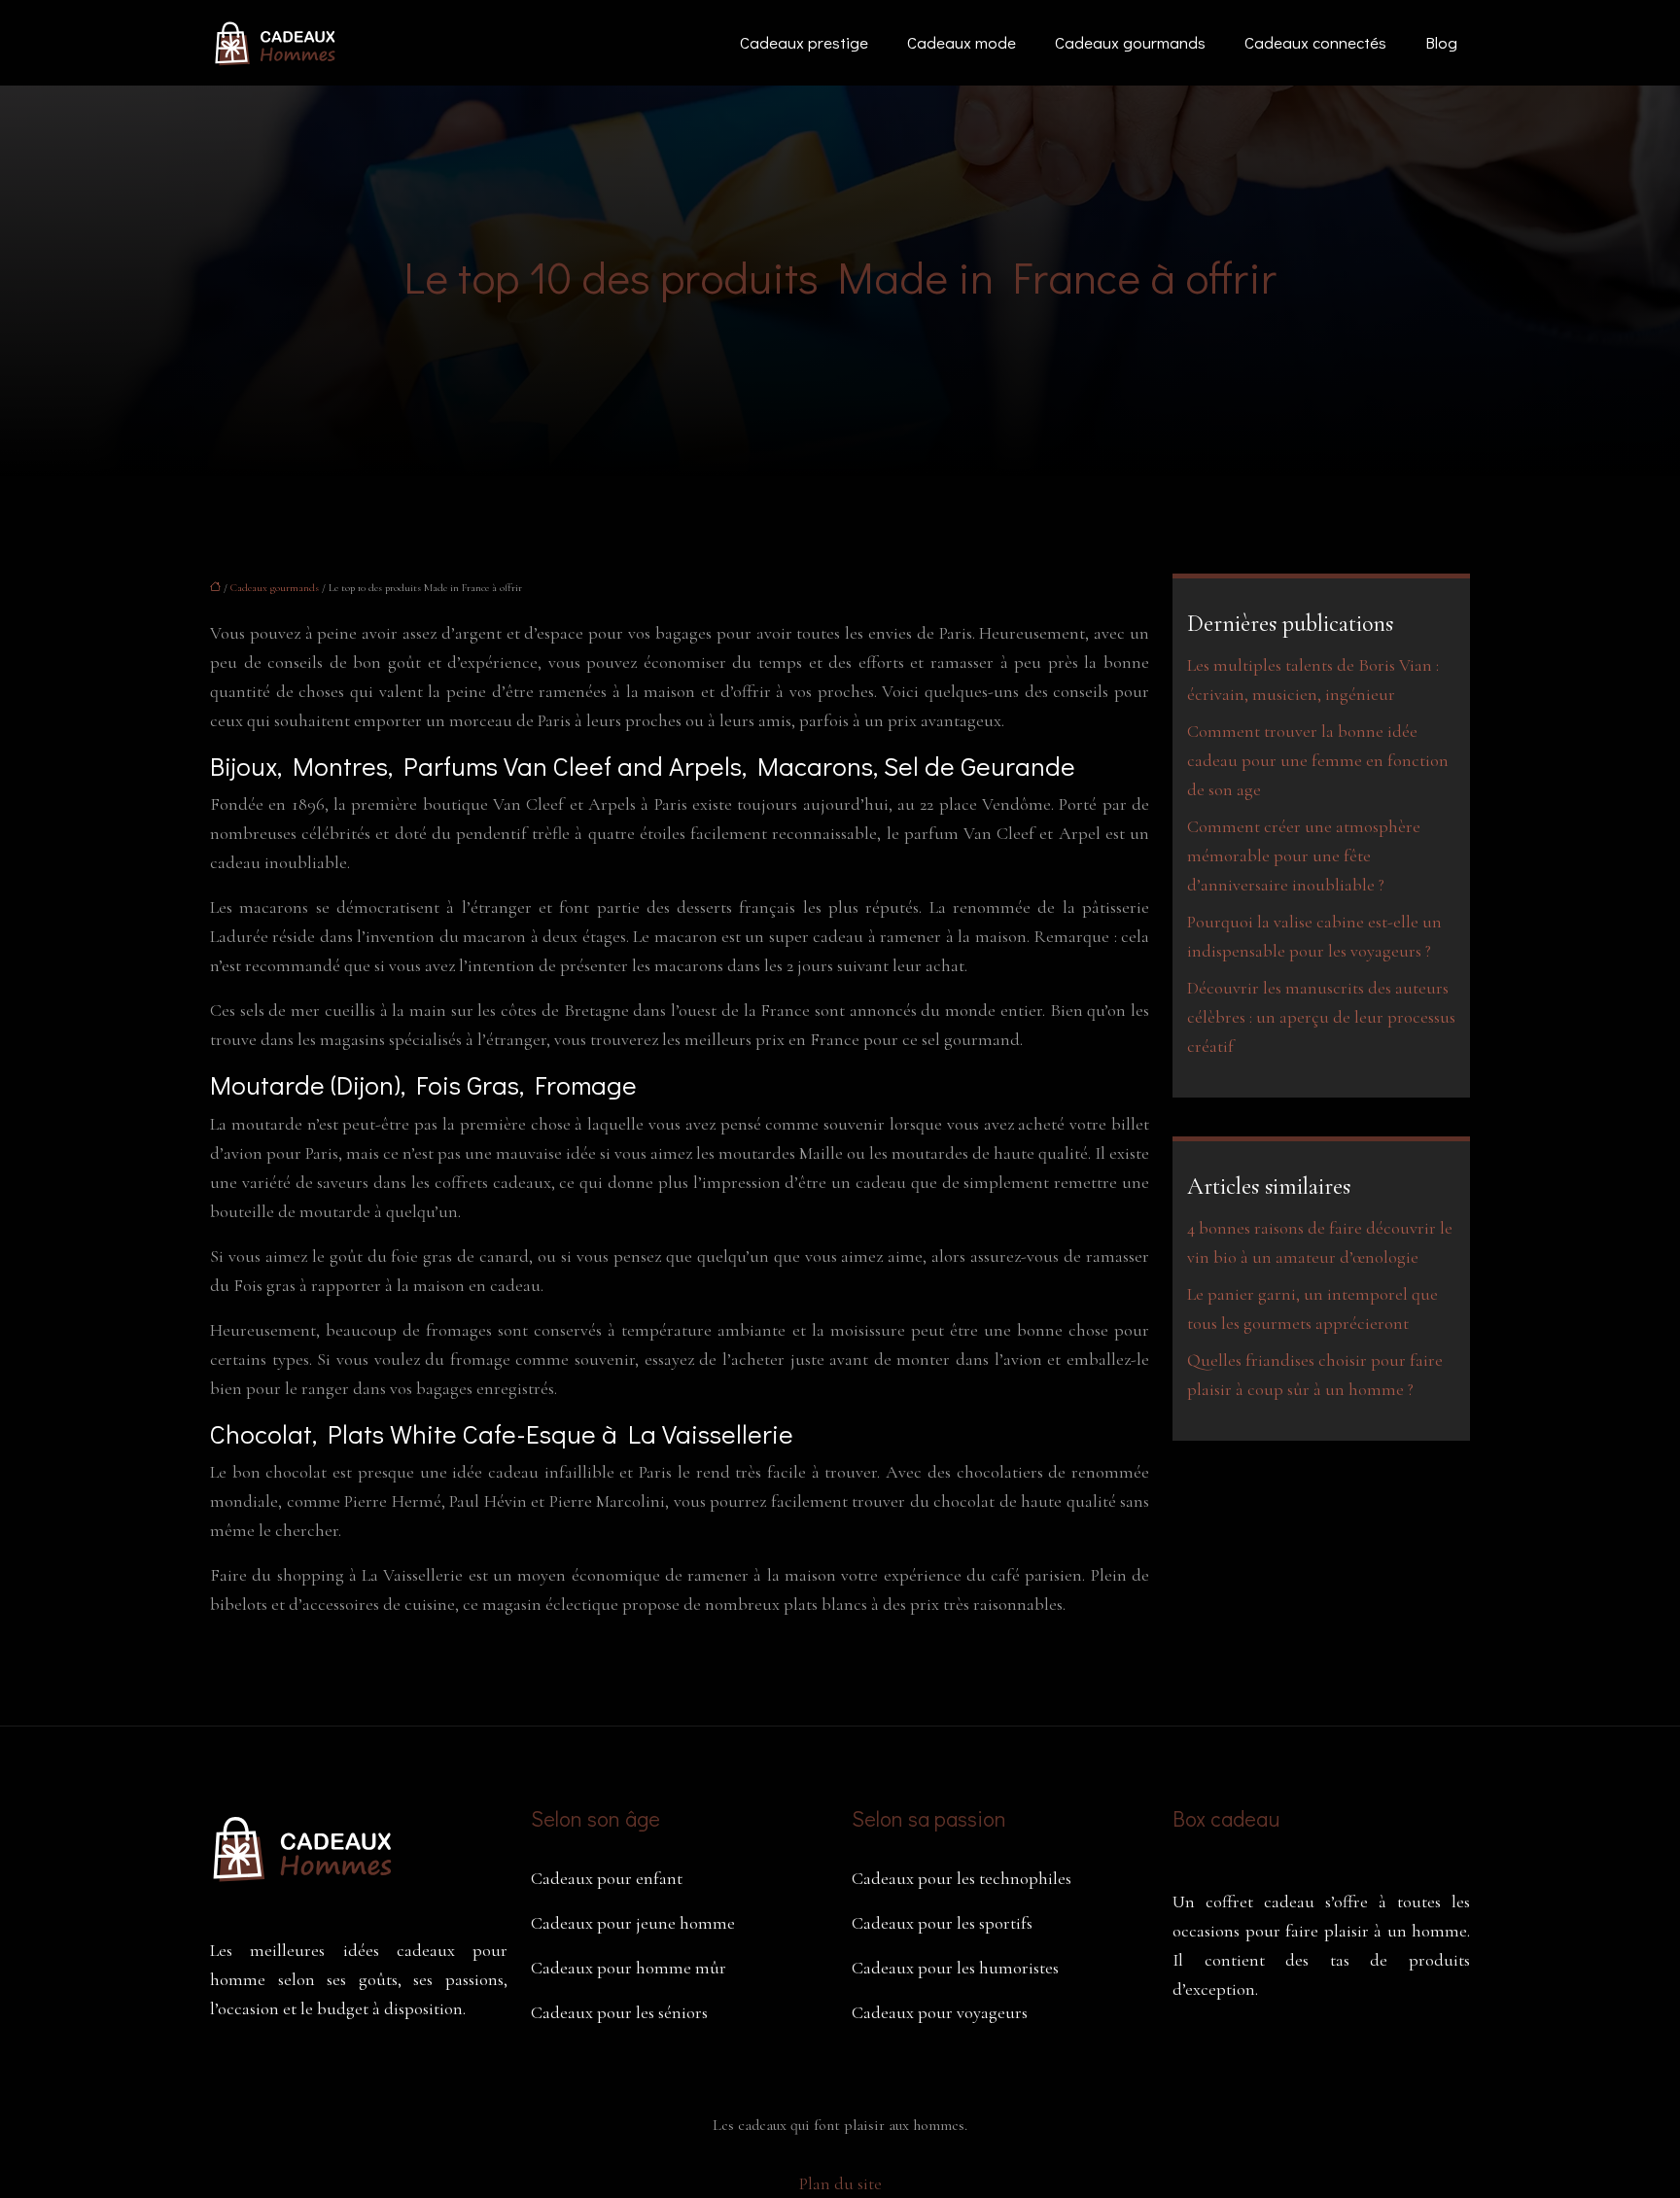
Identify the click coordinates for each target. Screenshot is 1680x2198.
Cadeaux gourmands (1130, 42)
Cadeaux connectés (1315, 42)
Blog (1441, 42)
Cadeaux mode (962, 42)
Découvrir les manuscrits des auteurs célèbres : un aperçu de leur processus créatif (1321, 1017)
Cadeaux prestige (804, 42)
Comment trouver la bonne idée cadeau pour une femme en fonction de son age (1318, 760)
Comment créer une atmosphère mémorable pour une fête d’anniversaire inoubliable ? (1304, 855)
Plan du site (840, 2183)
